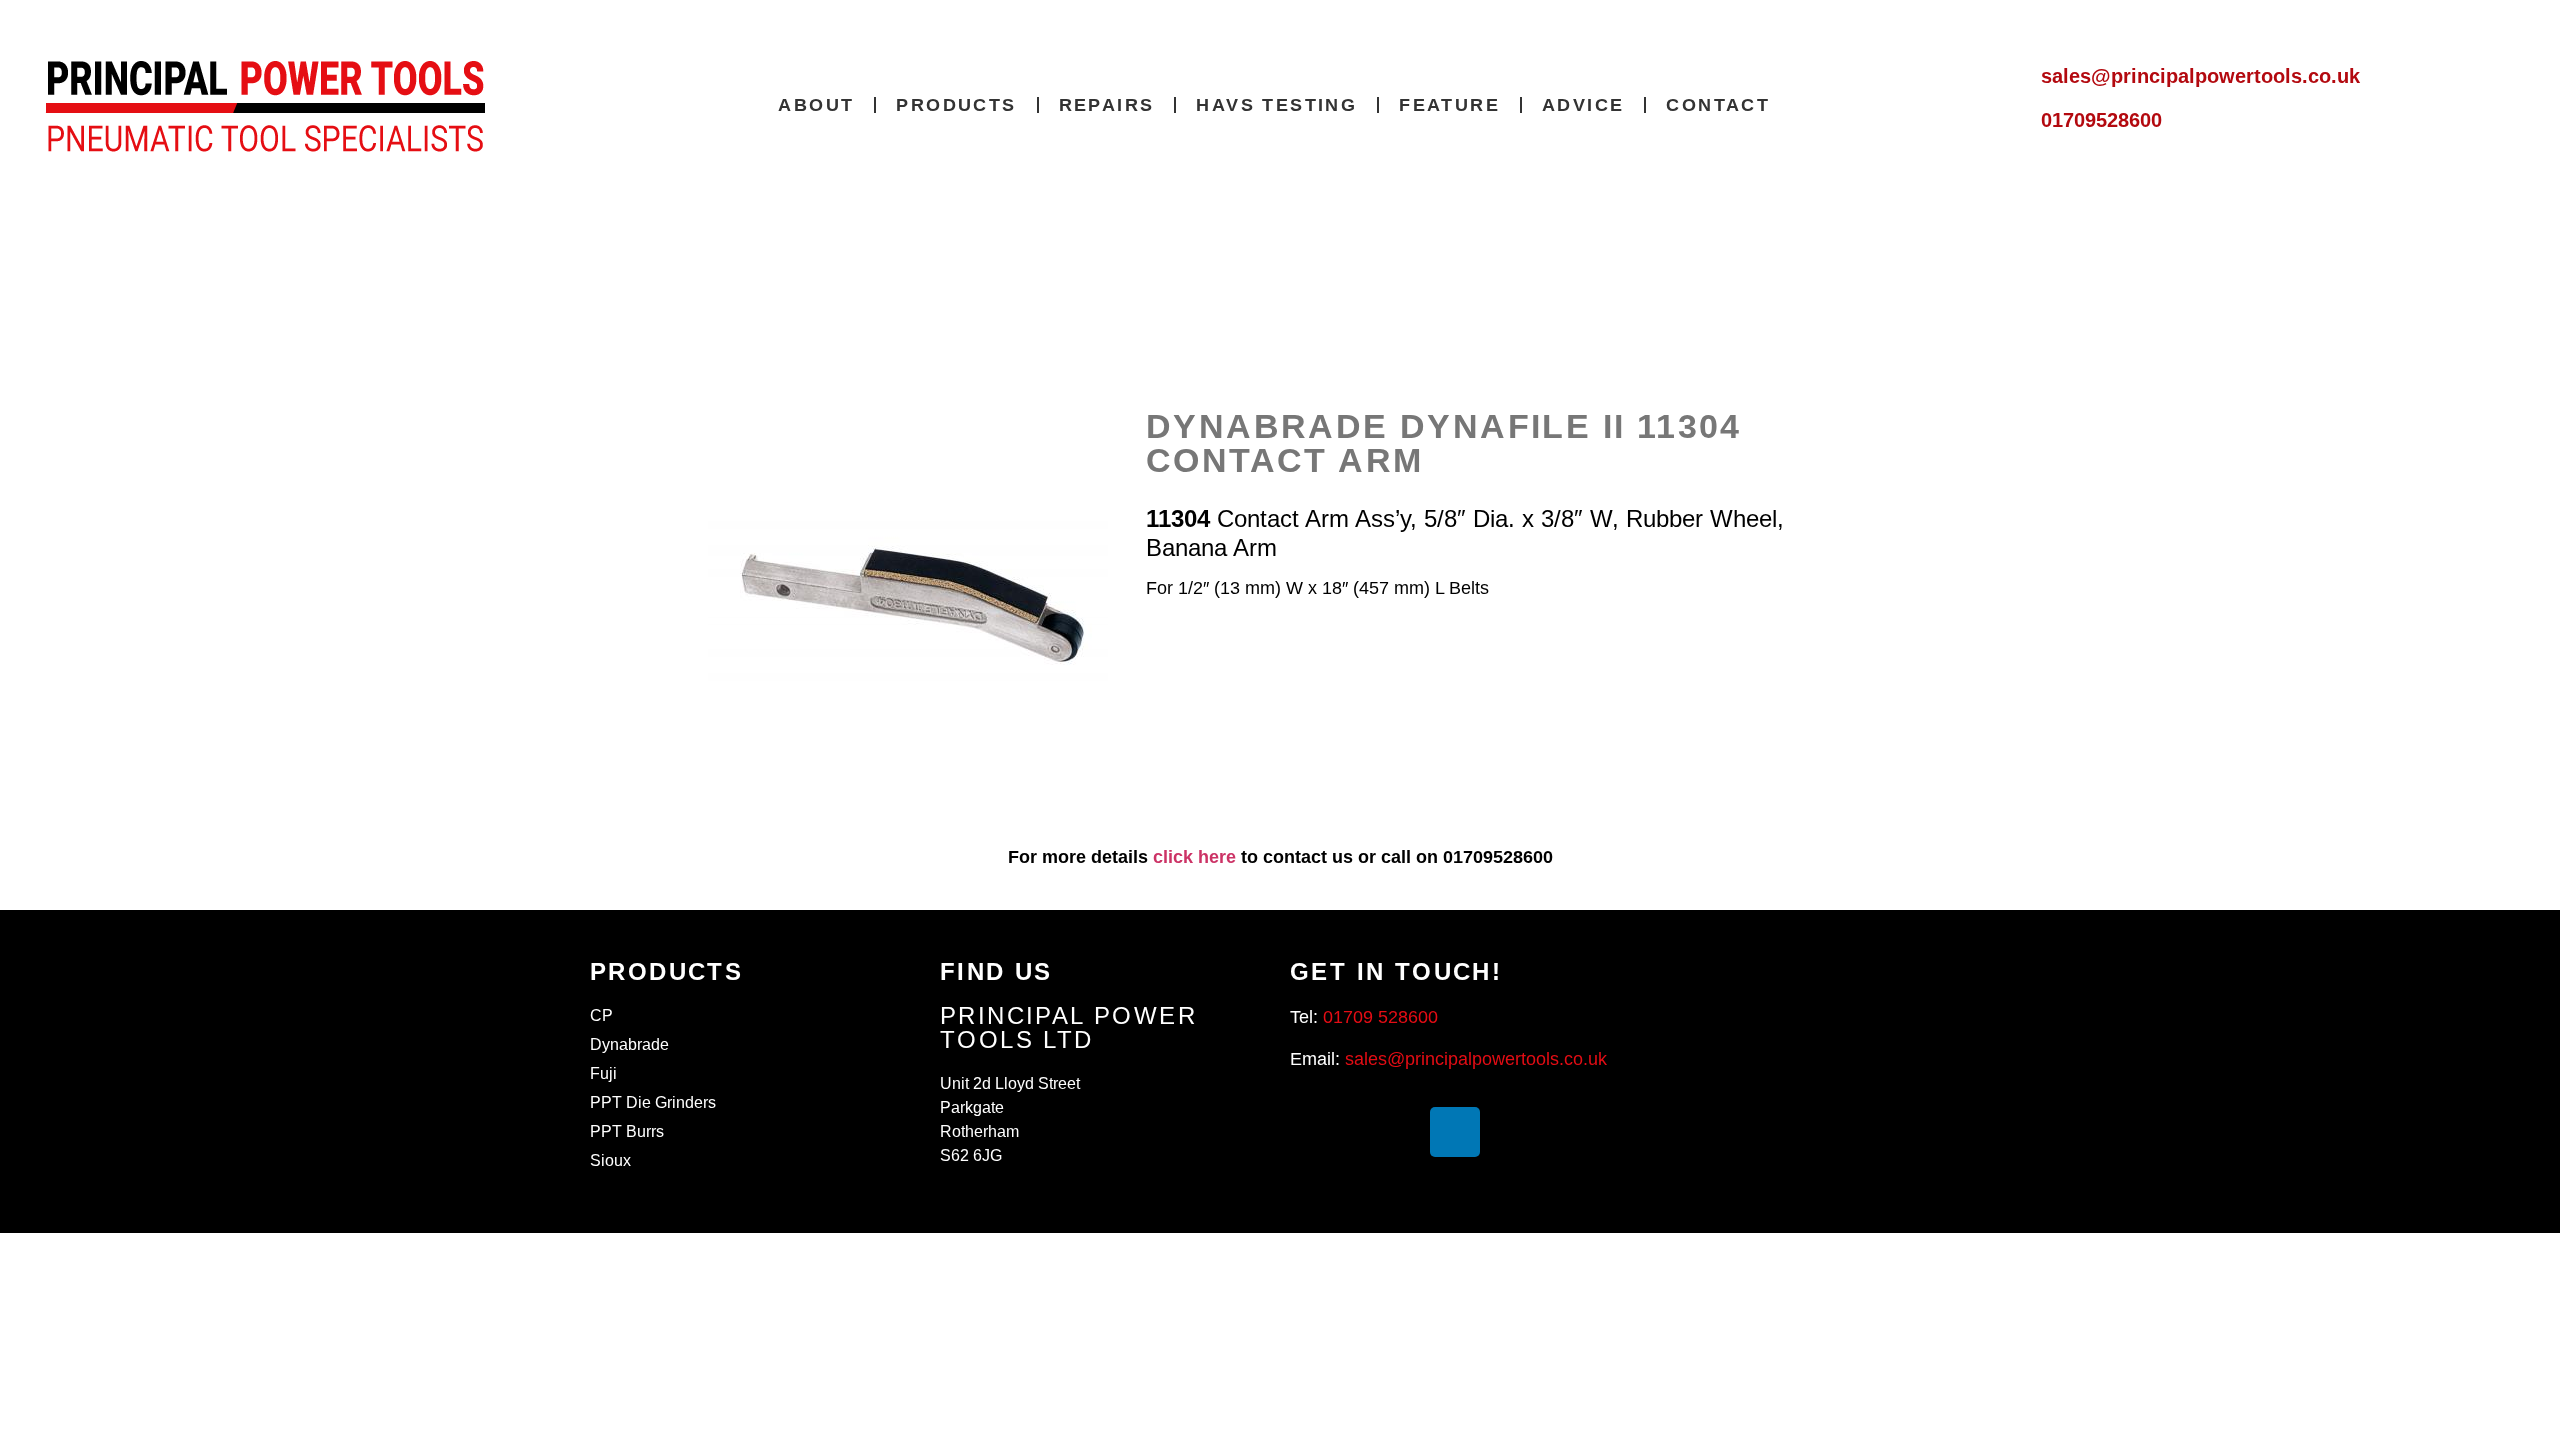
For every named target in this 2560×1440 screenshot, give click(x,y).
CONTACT (1718, 105)
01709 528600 (1380, 1017)
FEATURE (1449, 105)
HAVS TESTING (1276, 105)
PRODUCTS (956, 105)
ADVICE (1583, 105)
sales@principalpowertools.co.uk (2200, 76)
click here (1194, 857)
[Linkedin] (1455, 1132)
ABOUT (816, 105)
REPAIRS (1107, 105)
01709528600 (2101, 120)
